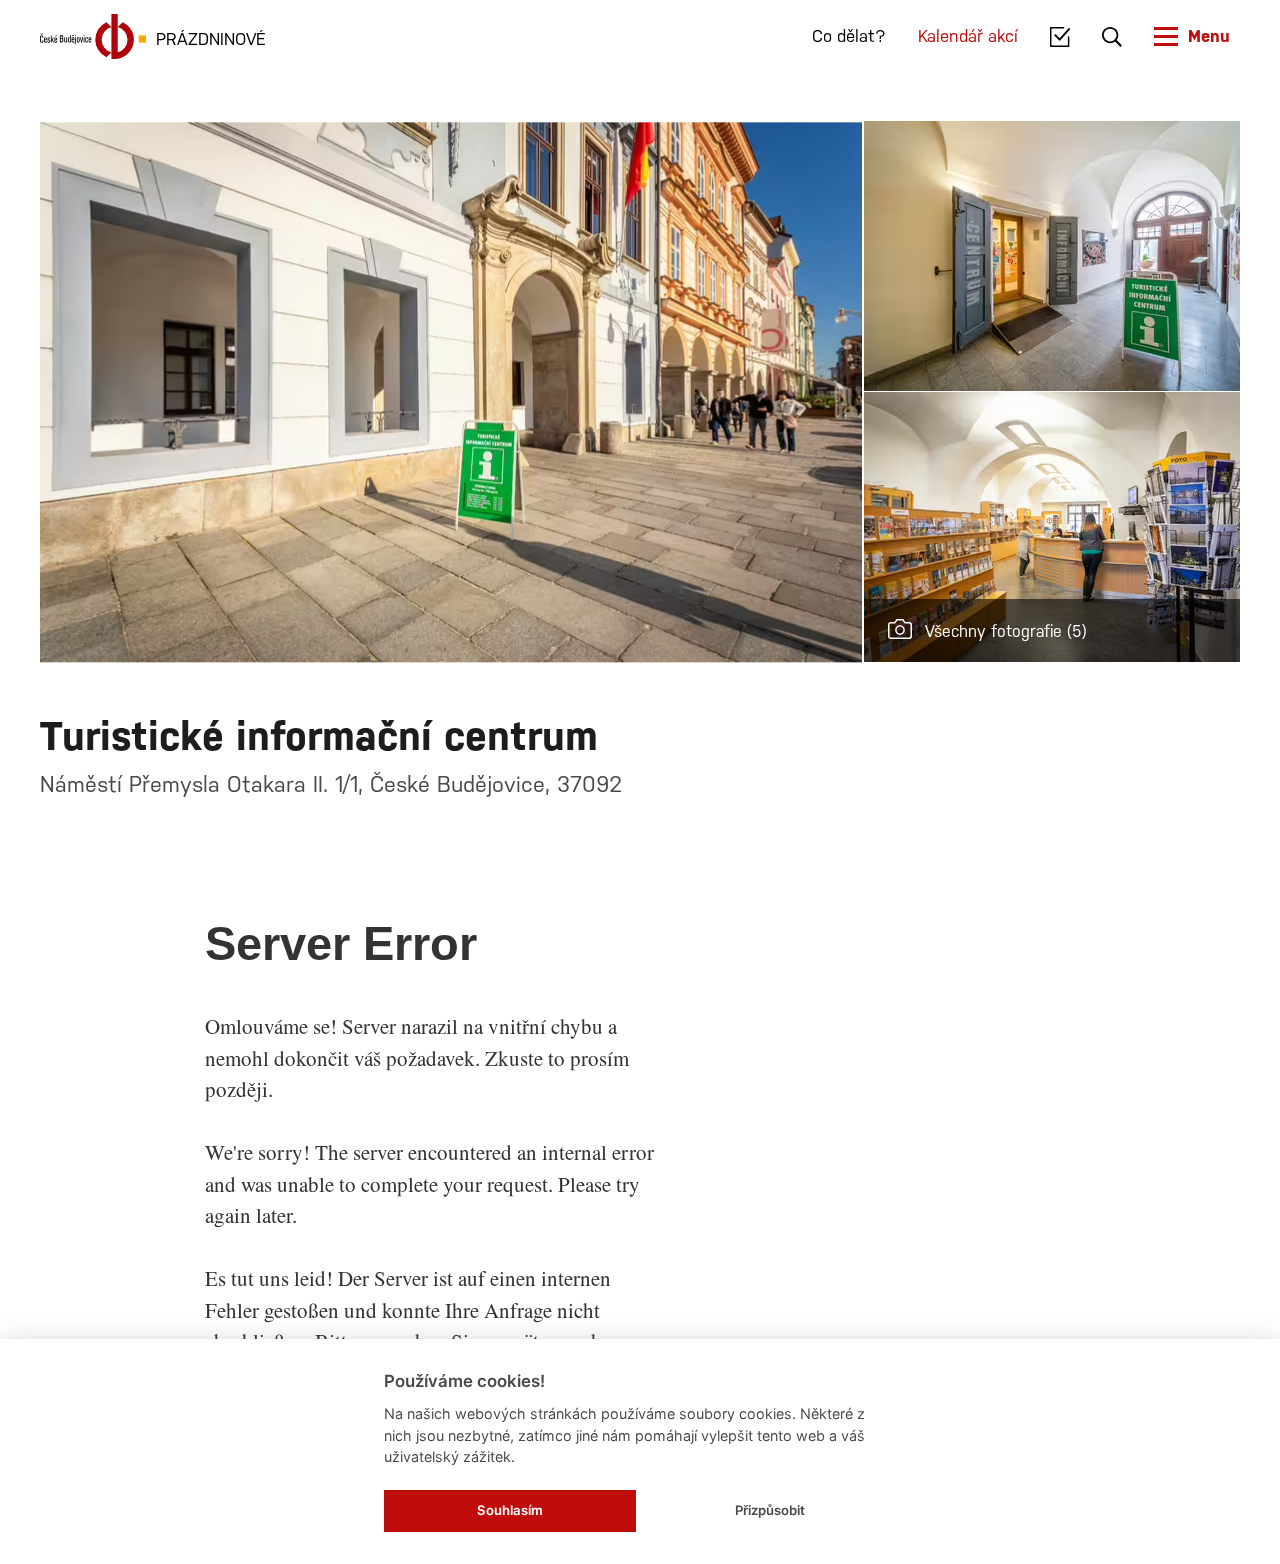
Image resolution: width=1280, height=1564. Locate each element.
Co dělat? (849, 36)
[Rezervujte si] (1060, 37)
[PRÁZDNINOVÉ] (93, 36)
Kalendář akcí (968, 36)
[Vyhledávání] (1112, 37)
